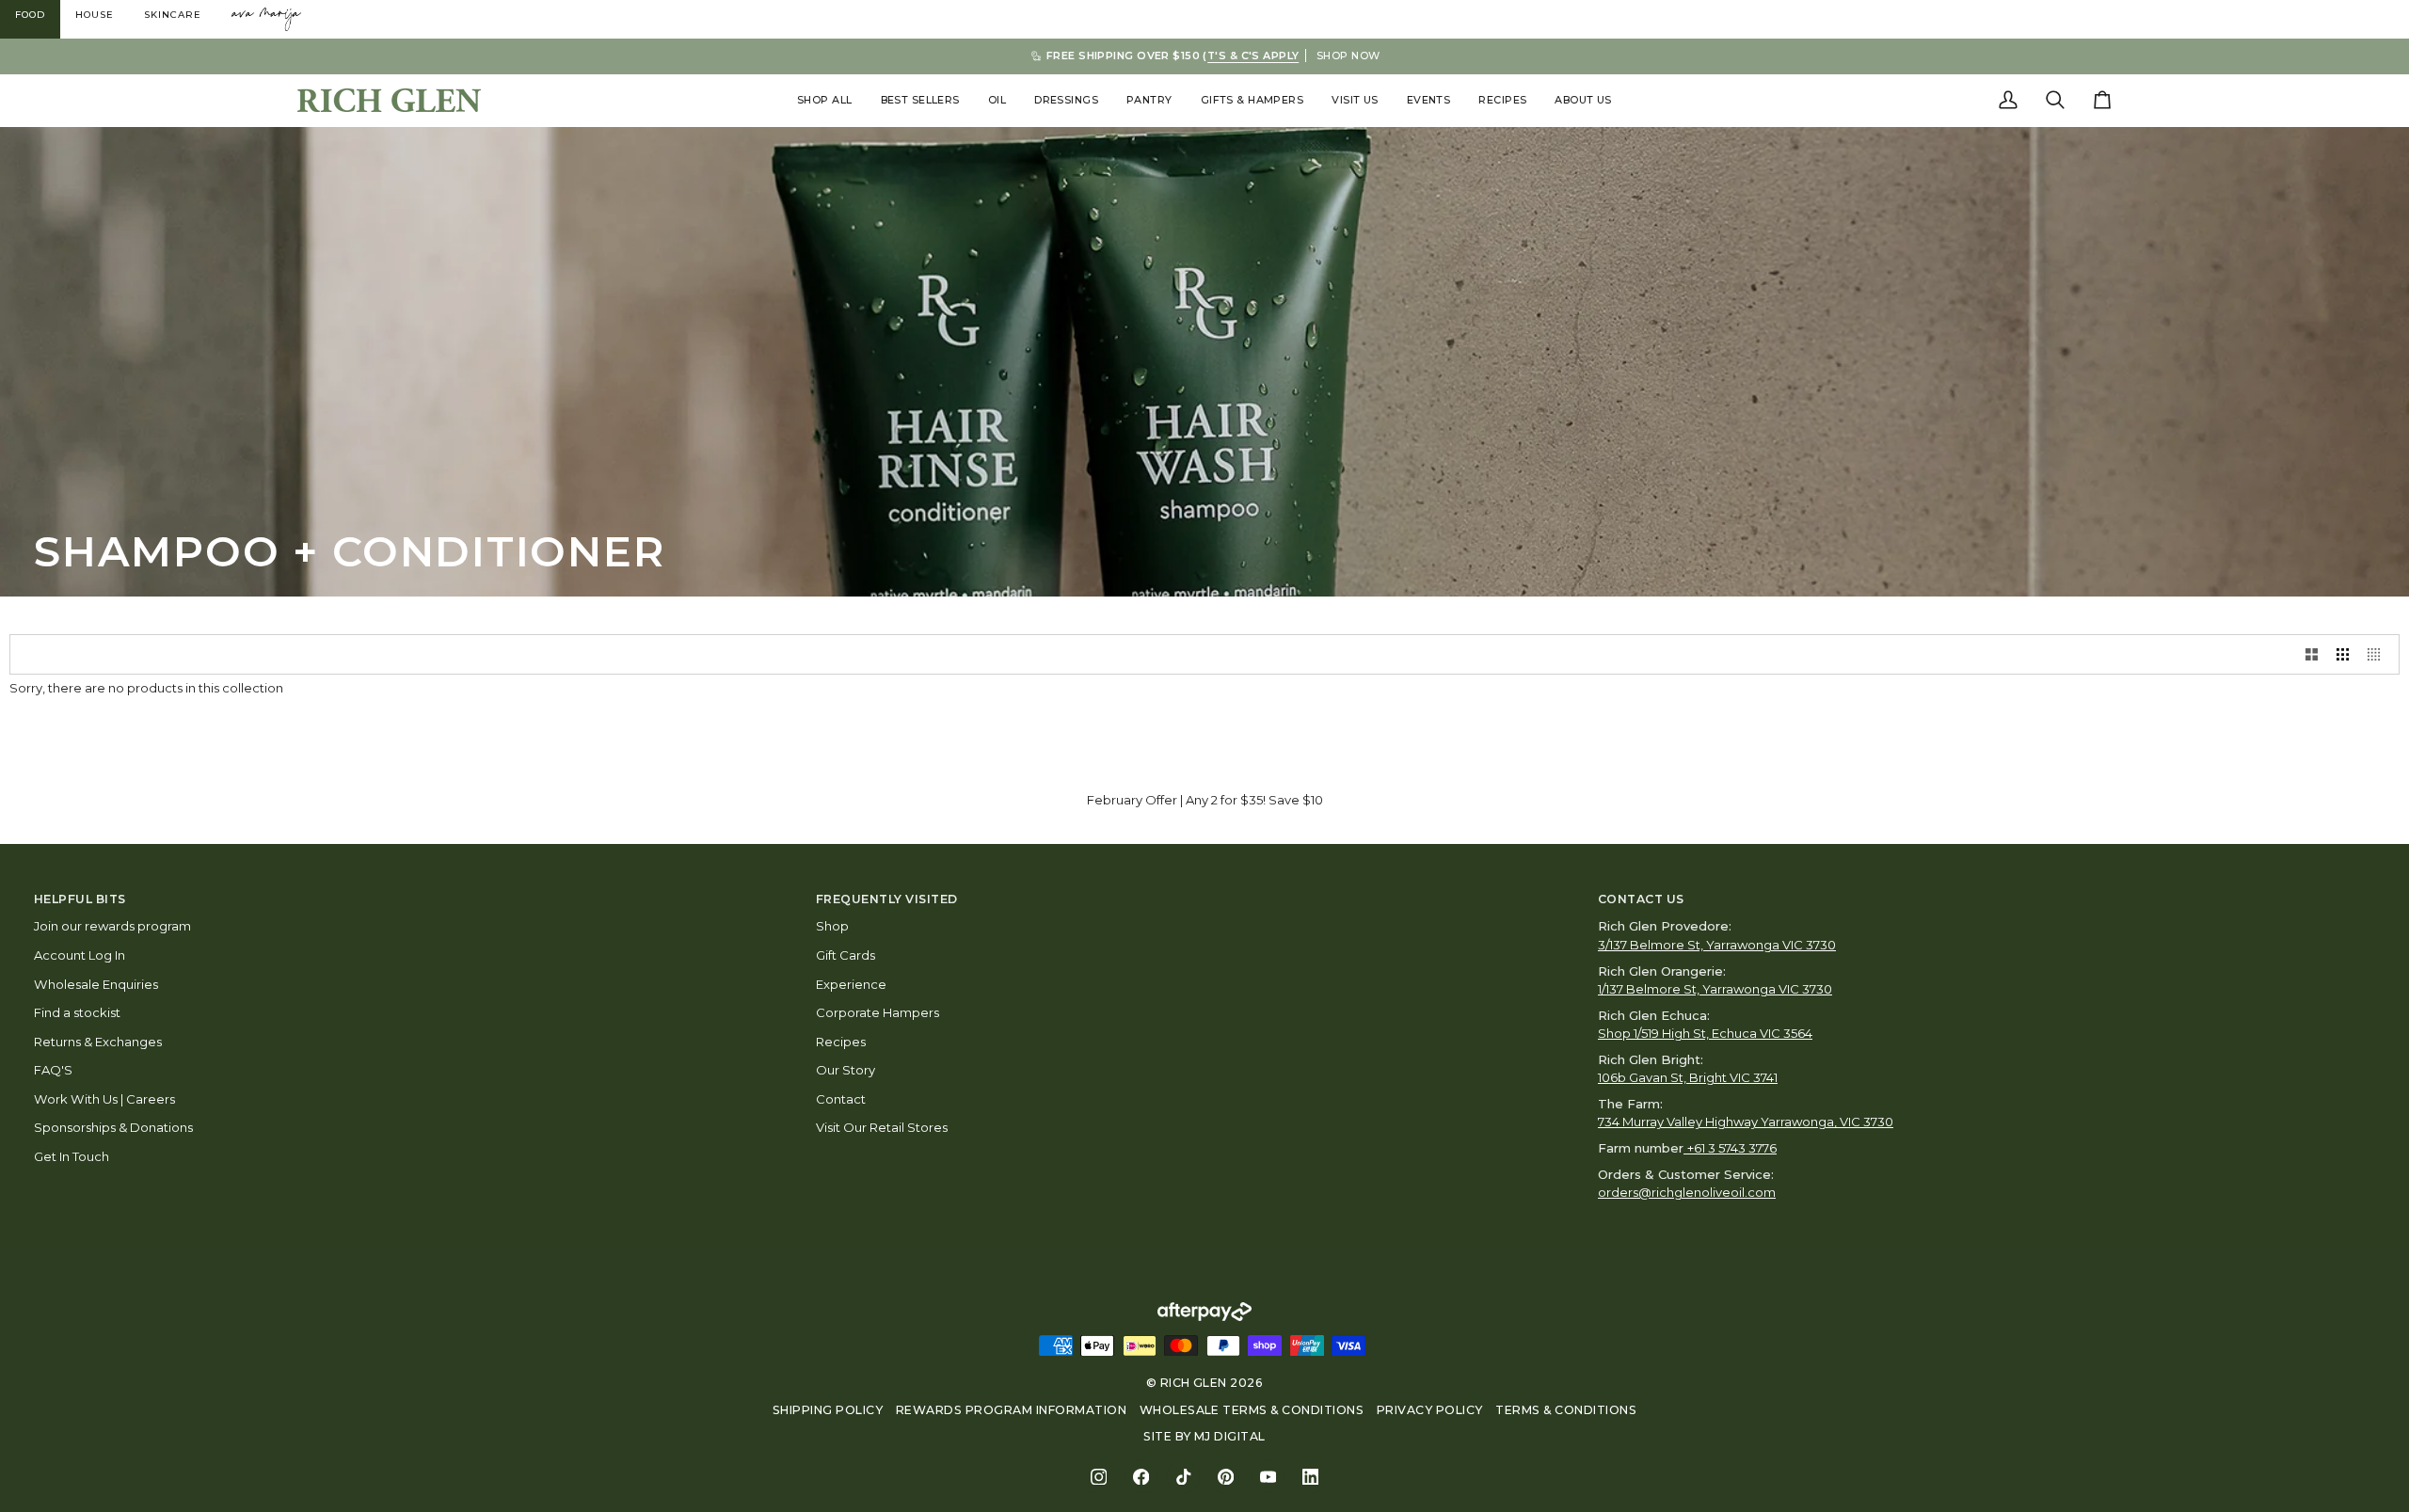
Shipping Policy (828, 1410)
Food (30, 15)
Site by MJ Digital (1204, 1436)
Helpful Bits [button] (80, 899)
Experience (851, 984)
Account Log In (80, 955)
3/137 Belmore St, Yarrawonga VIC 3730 (1717, 945)
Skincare (173, 15)
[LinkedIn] (1310, 1477)
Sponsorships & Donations (113, 1127)
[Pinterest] (1226, 1477)
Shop (832, 926)
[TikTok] (1183, 1477)
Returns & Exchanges (98, 1042)
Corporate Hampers (877, 1012)
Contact (841, 1099)
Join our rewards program (112, 926)
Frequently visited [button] (887, 899)
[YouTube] (1268, 1477)
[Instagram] (1099, 1477)
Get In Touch (72, 1156)
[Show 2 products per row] (2312, 654)
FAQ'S (53, 1070)
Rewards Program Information (1011, 1410)
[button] (825, 100)
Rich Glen (1194, 1383)
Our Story (846, 1070)
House (95, 15)
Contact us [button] (1641, 899)
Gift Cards (846, 955)
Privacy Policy (1430, 1410)
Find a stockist (77, 1012)
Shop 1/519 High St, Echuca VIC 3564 (1705, 1033)
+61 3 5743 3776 (1732, 1148)
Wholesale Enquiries (96, 984)
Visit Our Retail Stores (882, 1127)
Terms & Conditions (1566, 1410)
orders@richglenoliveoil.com (1687, 1192)
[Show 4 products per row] (2378, 654)
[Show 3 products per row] (2343, 654)
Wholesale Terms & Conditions (1252, 1410)
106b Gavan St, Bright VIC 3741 (1688, 1077)
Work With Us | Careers (104, 1099)
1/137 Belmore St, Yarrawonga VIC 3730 (1715, 989)
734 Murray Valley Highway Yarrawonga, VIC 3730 (1746, 1122)
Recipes (841, 1042)
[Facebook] (1141, 1477)
